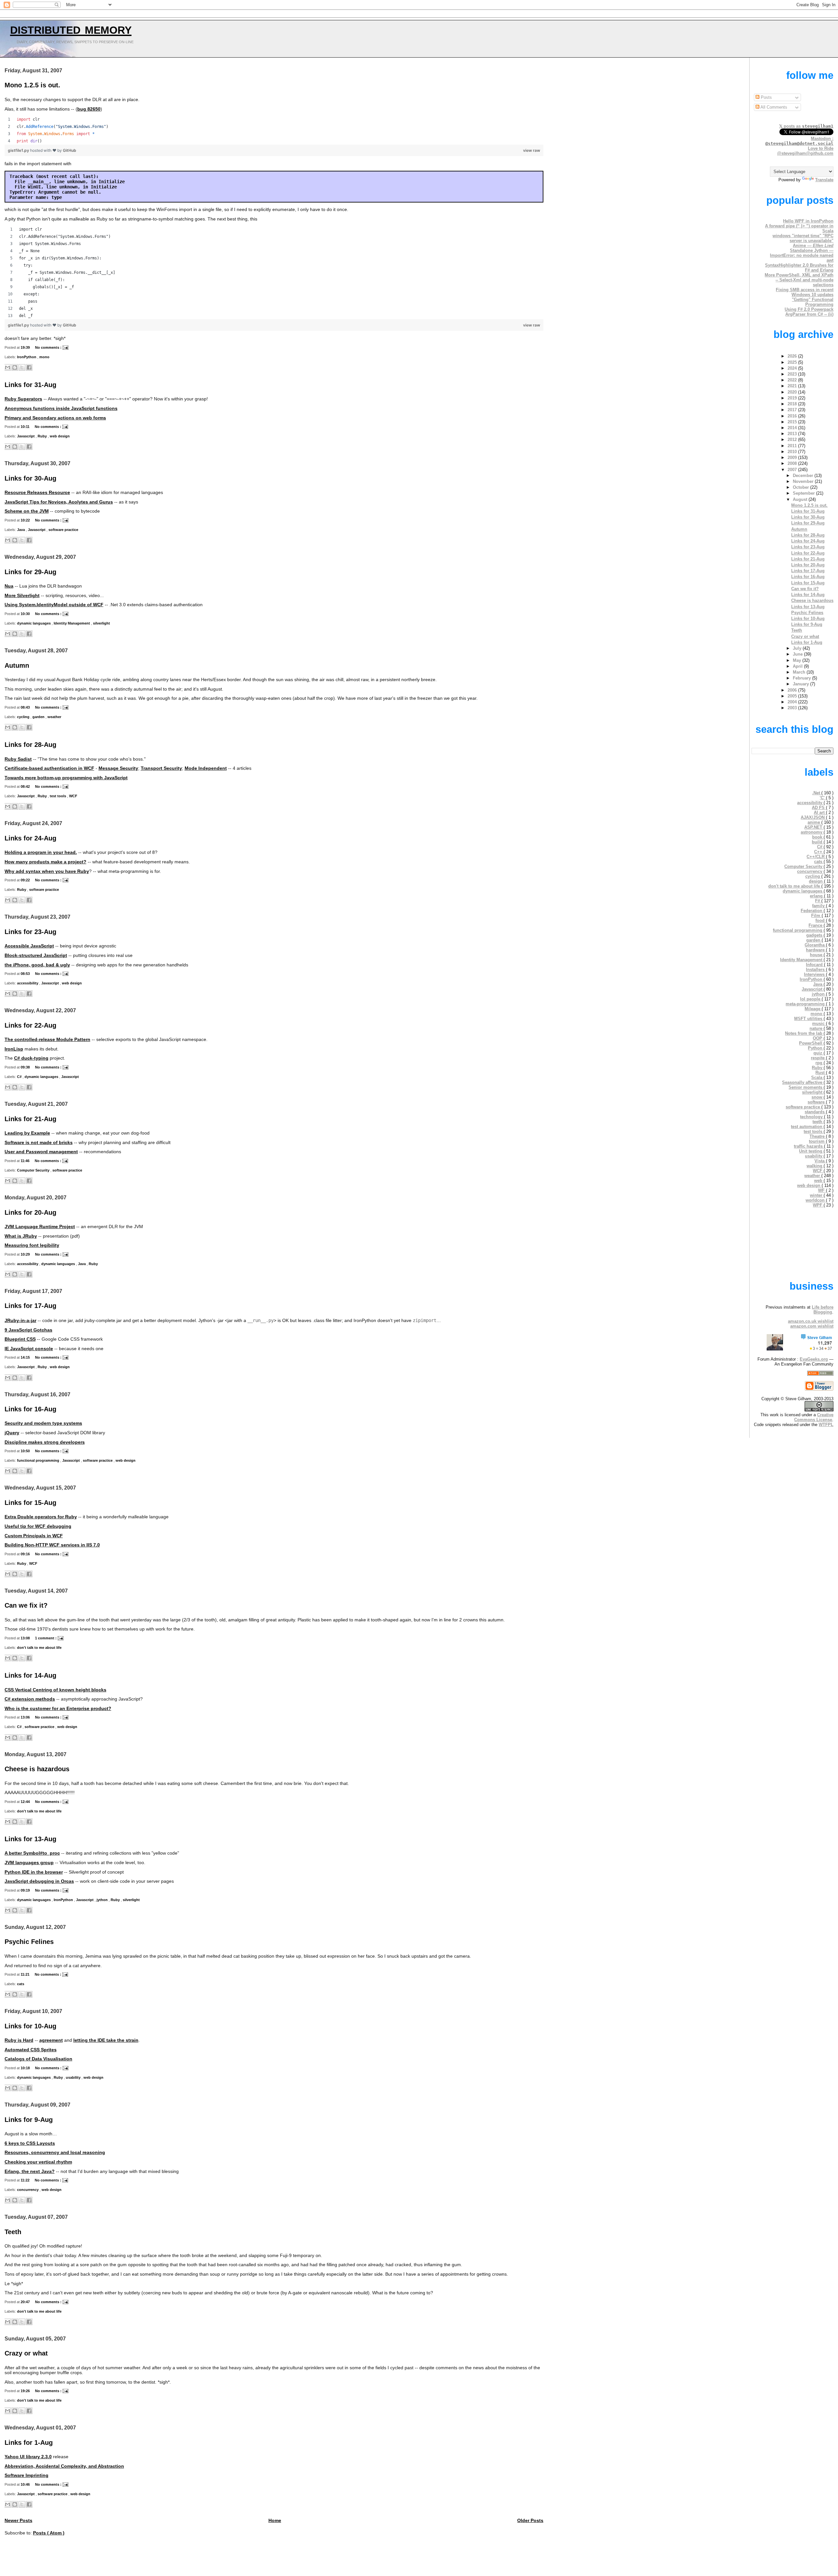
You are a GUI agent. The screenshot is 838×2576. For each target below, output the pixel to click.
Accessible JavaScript (29, 946)
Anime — (813, 246)
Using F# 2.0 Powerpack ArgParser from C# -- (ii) (809, 312)
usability (74, 2077)
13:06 (26, 1717)
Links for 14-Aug (30, 1675)
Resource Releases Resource (37, 493)
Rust (821, 1073)
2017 (793, 410)
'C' (823, 798)
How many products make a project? (46, 862)
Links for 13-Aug (30, 1839)
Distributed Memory (71, 28)
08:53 (26, 974)
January (802, 684)
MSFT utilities (809, 1019)
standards (815, 1112)
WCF (73, 796)
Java (21, 530)
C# (20, 1077)
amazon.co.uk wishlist (811, 1321)
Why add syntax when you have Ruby (47, 871)
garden (39, 717)
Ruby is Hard (19, 2040)
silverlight (101, 623)
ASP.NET (814, 827)
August (801, 499)
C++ (819, 852)
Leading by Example (27, 1133)
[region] (274, 130)
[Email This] (8, 367)
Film (816, 916)
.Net (817, 793)
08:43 (26, 707)
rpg (820, 1063)
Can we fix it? (26, 1605)
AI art (820, 812)
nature (817, 1028)
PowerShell (811, 1043)
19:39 (26, 347)
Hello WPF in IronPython (808, 221)
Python (816, 1048)
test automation (807, 1127)
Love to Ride (821, 148)
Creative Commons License (814, 1417)
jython (103, 1900)
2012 (793, 440)
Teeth (13, 2232)
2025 (793, 362)
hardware (816, 950)
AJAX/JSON (813, 817)
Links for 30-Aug (30, 478)
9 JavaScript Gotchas (28, 1330)
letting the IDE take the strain (106, 2040)
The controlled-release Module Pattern (47, 1040)
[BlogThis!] (15, 367)
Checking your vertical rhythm (38, 2162)
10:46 (26, 2484)
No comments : (49, 347)
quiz (819, 1053)
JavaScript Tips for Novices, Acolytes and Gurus (59, 502)
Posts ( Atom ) (49, 2533)
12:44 (26, 1802)
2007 (793, 470)
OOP (818, 1038)
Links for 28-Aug (30, 745)
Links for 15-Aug (30, 1503)
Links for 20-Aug (30, 1212)
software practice (63, 530)
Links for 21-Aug (30, 1119)
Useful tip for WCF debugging (38, 1526)
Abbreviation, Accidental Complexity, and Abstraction (64, 2466)
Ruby (43, 436)
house (817, 955)
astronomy (812, 832)
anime (814, 822)
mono (44, 357)
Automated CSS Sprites (31, 2050)
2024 (793, 368)
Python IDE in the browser (34, 1872)
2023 (793, 374)
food (821, 920)
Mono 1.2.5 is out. (32, 85)
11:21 (26, 1974)
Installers (816, 970)
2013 (793, 434)
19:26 (26, 2391)
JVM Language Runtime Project (40, 1227)
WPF (818, 1205)
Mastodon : (799, 141)
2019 (793, 398)
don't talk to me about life (39, 1648)
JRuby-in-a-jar (20, 1321)
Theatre (818, 1136)
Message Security (118, 768)
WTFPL (826, 1425)
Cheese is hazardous (37, 1769)
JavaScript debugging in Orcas (39, 1881)
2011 (793, 446)
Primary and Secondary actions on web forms (55, 418)
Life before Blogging (823, 1310)
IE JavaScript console (29, 1349)
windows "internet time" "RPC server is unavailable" (803, 238)
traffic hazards (809, 1146)
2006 (793, 690)
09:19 (26, 1890)
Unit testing (811, 1151)
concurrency (28, 2190)
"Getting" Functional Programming (813, 302)
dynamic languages (34, 623)
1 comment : (46, 1638)
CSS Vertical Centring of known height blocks (55, 1690)
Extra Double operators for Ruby (41, 1517)
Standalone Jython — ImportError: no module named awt (802, 255)
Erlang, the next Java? (30, 2171)
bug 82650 (89, 109)
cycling (24, 717)
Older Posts (530, 2521)
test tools (58, 796)
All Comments (773, 107)
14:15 (26, 1357)
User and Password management (41, 1152)
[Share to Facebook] (29, 367)
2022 (793, 380)
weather (54, 717)
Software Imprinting (27, 2475)
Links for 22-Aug (30, 1025)
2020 (793, 392)
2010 (793, 452)
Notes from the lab (804, 1033)
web (819, 1181)
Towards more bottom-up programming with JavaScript (66, 778)
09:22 (26, 880)
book (818, 837)
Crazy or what (26, 2353)
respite (818, 1058)
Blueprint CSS (20, 1339)
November (804, 481)
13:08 (26, 1638)
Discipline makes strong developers (45, 1442)
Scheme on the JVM (27, 511)
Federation (812, 911)
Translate (824, 180)
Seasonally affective (803, 1082)
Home (275, 2521)
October (802, 487)
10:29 (26, 1254)
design (816, 881)
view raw (532, 150)
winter (817, 1195)
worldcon (816, 1200)
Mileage (813, 1009)
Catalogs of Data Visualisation (38, 2059)
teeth (818, 1122)
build (818, 842)
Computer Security (34, 1170)
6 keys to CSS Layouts (30, 2143)
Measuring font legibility (32, 1245)
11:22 (26, 2180)
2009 (793, 458)
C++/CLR (816, 857)
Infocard (815, 965)
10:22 (26, 520)
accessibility (28, 983)
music (819, 1023)
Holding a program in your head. (41, 852)
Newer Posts (18, 2521)
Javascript (26, 436)
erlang (817, 896)
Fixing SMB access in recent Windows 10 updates (805, 292)
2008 (793, 463)
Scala (817, 1077)
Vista (820, 1161)
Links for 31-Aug (30, 385)
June (798, 654)
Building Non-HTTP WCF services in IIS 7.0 (52, 1545)
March (800, 672)
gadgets (815, 935)
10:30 (26, 614)
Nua (9, 586)
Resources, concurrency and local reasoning (55, 2153)
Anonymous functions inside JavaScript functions (61, 408)
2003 (793, 708)
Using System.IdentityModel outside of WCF (54, 605)
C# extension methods (30, 1699)
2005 (793, 696)
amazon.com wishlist (812, 1326)
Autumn (17, 665)
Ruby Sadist (18, 759)
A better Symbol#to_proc (32, 1853)
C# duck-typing (31, 1058)
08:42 (26, 786)
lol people (811, 999)
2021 (793, 386)
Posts (766, 97)
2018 (793, 404)
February (802, 678)
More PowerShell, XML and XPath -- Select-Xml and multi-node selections (799, 280)
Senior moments (806, 1087)
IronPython (27, 357)
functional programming (39, 1460)
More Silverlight (22, 596)
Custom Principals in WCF (34, 1536)
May (798, 660)
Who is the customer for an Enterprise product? (58, 1709)
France (816, 925)
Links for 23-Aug (30, 932)
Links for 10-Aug (30, 2026)
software (817, 1102)
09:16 (26, 1554)
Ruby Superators (23, 399)
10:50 (26, 1451)
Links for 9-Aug (29, 2120)
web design (60, 436)
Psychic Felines (29, 1942)
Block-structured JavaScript (36, 955)
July (798, 648)
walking (815, 1166)
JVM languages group (29, 1863)
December (804, 476)
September (804, 493)
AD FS (819, 808)
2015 (793, 422)
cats (21, 1984)
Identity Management (72, 623)
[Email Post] (65, 347)
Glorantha (815, 945)
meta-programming (806, 1004)
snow (818, 1097)
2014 (793, 428)
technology (812, 1117)
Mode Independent (206, 768)
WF (822, 1190)
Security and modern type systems (43, 1423)
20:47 (26, 2302)
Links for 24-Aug (30, 838)
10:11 (26, 427)
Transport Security (161, 768)
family (819, 906)
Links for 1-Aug (29, 2443)
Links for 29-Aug (30, 572)
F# (818, 901)
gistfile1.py (19, 150)
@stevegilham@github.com (805, 153)
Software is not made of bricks (39, 1143)
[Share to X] (22, 367)
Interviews (815, 974)
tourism (817, 1141)
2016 (793, 416)
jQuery (12, 1433)
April (798, 666)
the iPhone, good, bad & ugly (37, 965)
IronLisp (14, 1049)
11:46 (26, 1161)
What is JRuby (21, 1236)
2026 (793, 356)
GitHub (70, 150)
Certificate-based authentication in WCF (49, 768)
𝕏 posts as (806, 126)
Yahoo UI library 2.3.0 (28, 2457)
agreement (51, 2040)
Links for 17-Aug (30, 1306)
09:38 (26, 1067)
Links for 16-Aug (30, 1409)
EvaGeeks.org (814, 1359)
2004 (793, 702)
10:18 (26, 2068)
